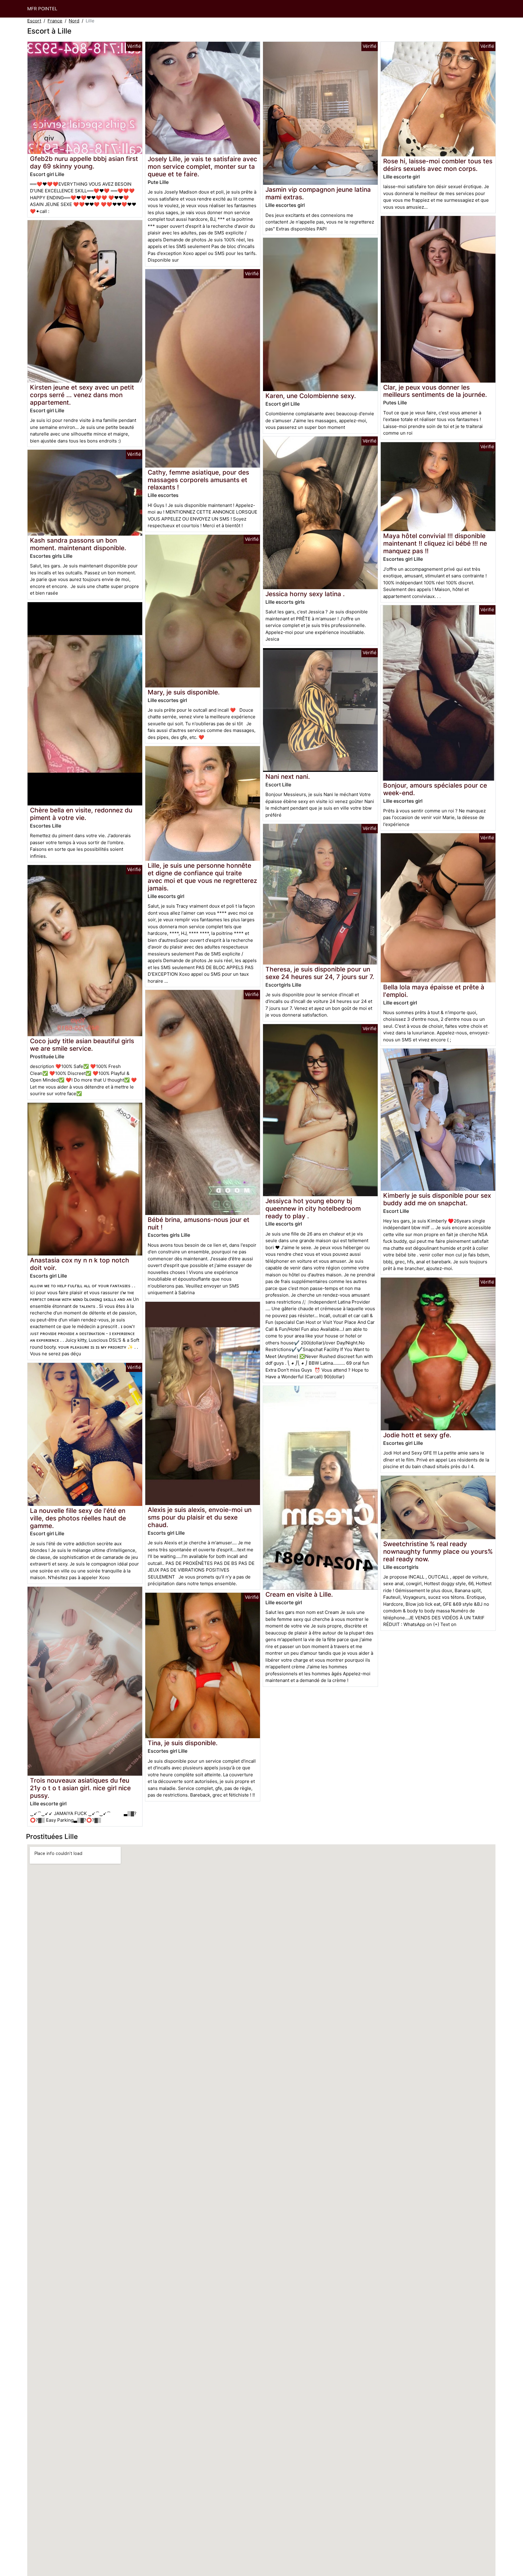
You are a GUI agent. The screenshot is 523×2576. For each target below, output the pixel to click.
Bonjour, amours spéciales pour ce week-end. (435, 789)
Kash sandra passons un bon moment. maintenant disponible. (78, 544)
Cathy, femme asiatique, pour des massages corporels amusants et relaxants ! (198, 480)
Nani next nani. (288, 777)
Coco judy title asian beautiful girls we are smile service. (82, 1045)
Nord (74, 21)
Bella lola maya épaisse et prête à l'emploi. (434, 991)
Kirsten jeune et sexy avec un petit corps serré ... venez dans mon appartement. (82, 395)
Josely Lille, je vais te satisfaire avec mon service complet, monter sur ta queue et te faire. (202, 167)
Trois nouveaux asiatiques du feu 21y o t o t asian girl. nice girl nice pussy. (80, 1788)
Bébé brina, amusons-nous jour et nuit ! (199, 1223)
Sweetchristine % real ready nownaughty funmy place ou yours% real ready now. (438, 1551)
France (55, 21)
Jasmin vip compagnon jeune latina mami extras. (318, 193)
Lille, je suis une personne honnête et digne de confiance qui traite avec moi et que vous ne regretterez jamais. (202, 877)
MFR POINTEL (42, 9)
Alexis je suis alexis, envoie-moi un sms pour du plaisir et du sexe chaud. (200, 1517)
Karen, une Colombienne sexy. (311, 396)
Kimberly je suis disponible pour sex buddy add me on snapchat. (437, 1199)
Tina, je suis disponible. (183, 1743)
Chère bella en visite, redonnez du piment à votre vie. (81, 814)
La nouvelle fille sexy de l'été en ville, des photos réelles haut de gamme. (78, 1518)
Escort (34, 21)
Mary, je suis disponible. (184, 692)
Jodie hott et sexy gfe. (417, 1435)
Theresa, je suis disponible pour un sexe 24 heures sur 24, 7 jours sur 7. (320, 973)
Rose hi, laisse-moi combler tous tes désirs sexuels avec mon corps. (438, 165)
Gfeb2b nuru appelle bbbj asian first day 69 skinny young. (84, 162)
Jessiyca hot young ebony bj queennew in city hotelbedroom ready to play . (313, 1208)
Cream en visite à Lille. (299, 1594)
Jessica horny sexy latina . (305, 594)
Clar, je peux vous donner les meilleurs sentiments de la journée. (435, 391)
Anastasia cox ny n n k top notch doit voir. (80, 1264)
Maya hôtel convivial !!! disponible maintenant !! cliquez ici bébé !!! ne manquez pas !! (435, 543)
